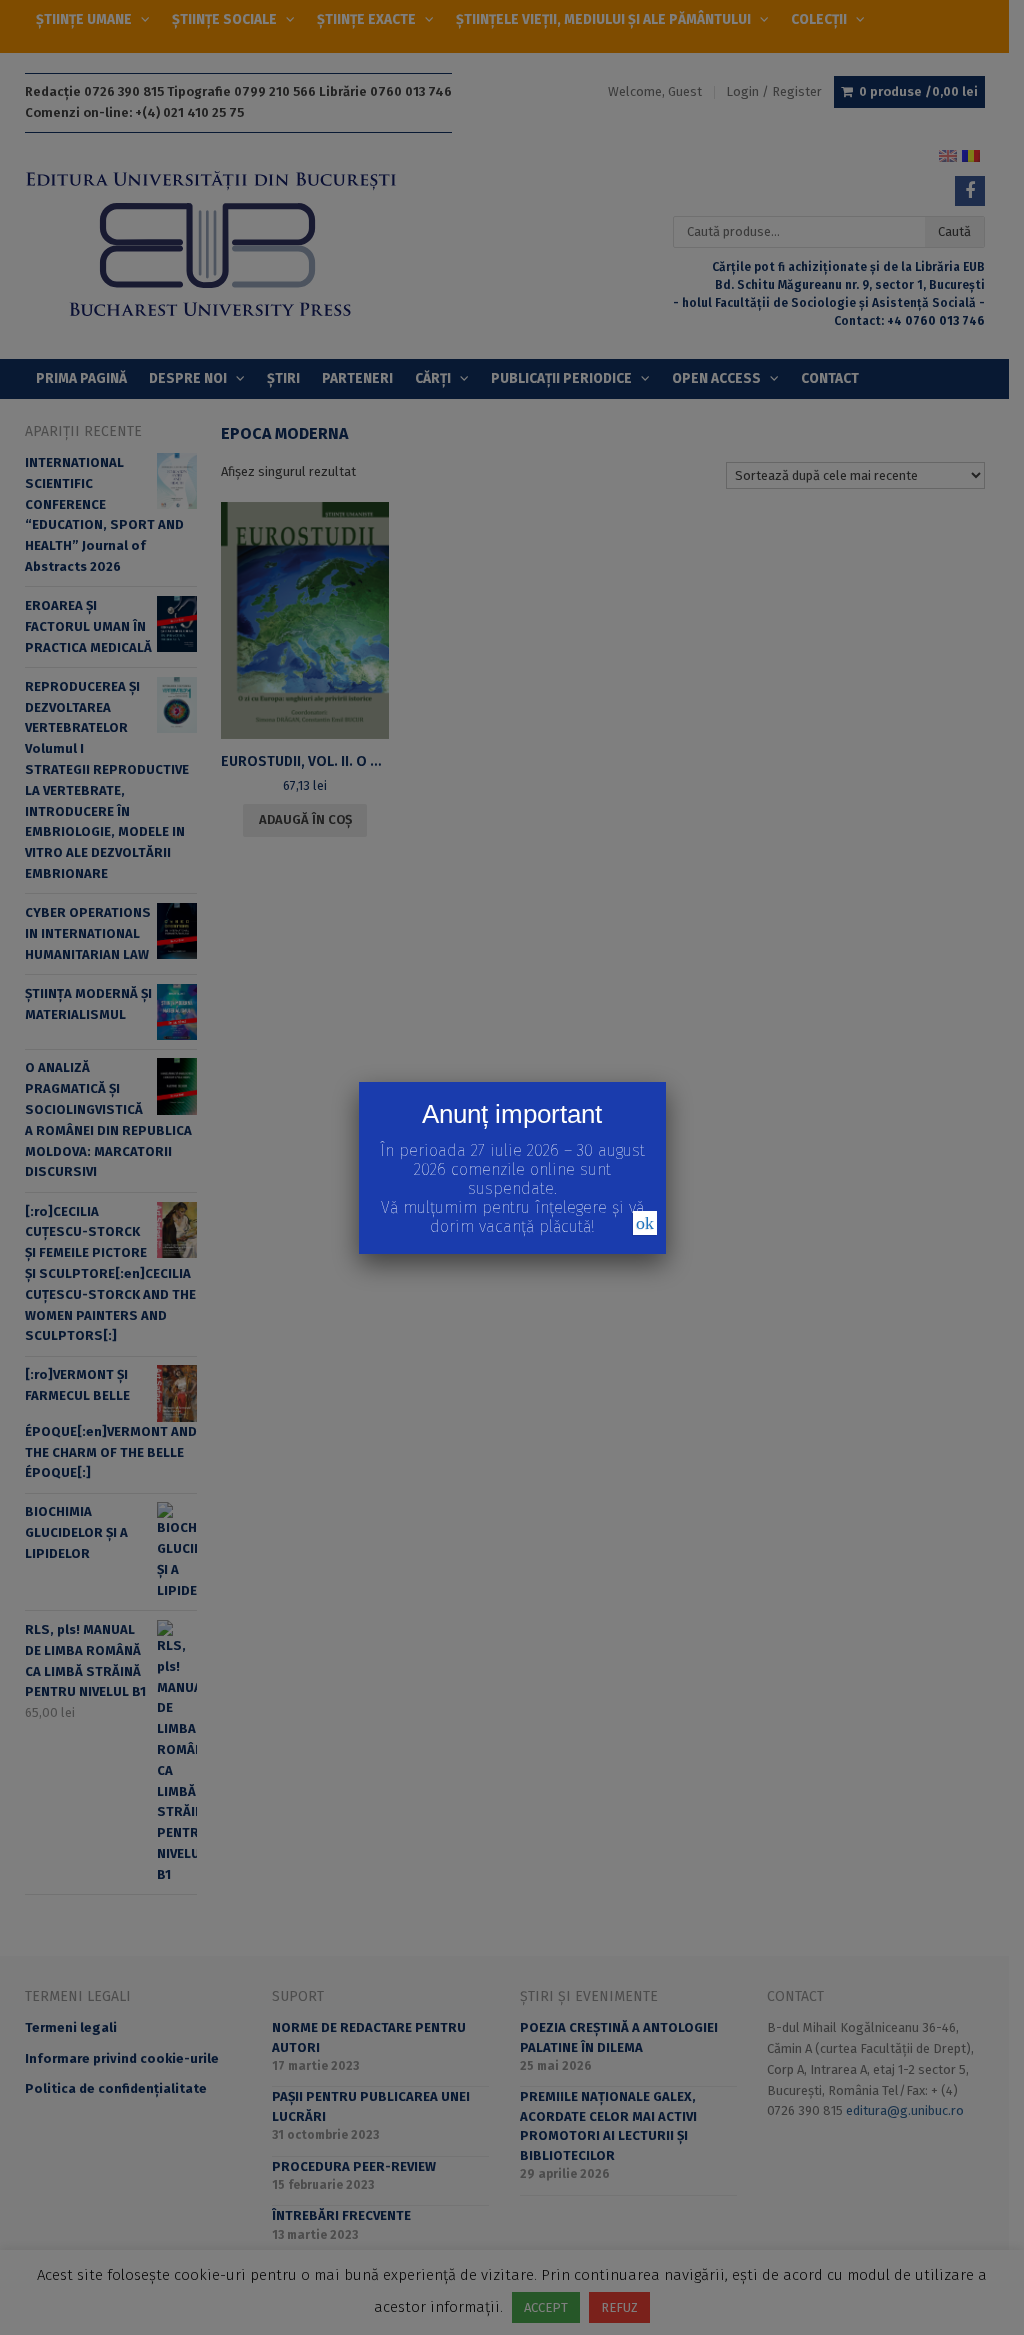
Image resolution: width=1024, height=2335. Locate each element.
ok (645, 1223)
